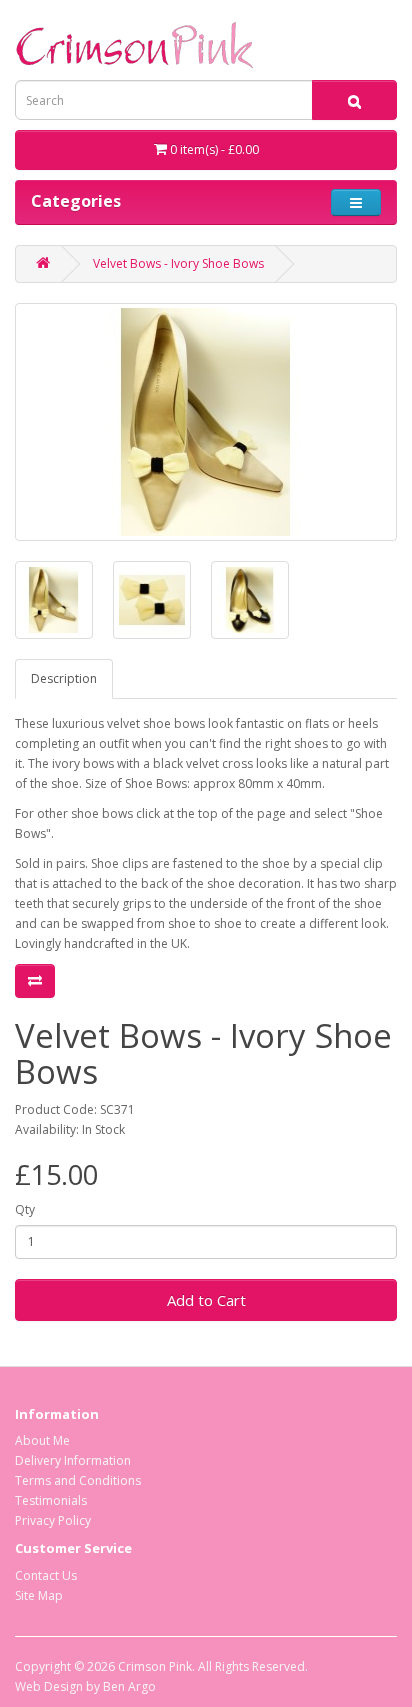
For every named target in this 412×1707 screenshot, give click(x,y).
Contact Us (46, 1575)
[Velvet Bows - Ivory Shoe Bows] (206, 422)
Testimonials (51, 1500)
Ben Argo (129, 1686)
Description (64, 678)
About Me (42, 1440)
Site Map (39, 1595)
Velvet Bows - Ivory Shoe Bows (178, 263)
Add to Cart (206, 1300)
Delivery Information (73, 1460)
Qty (25, 1209)
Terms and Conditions (78, 1480)
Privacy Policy (53, 1520)
